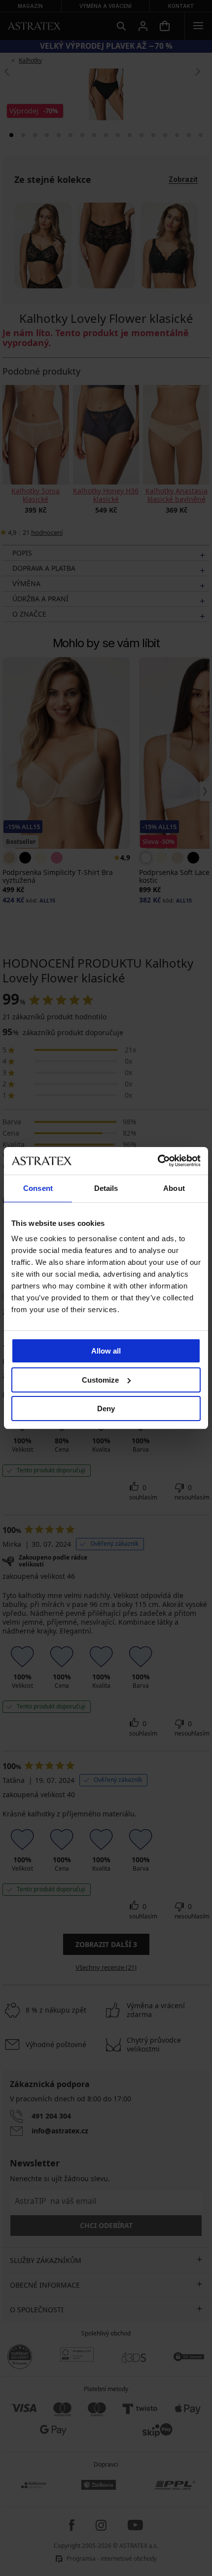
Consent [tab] (38, 1188)
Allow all (106, 1351)
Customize (100, 1380)
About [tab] (174, 1188)
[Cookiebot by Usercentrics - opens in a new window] (158, 1161)
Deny (106, 1409)
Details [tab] (106, 1188)
